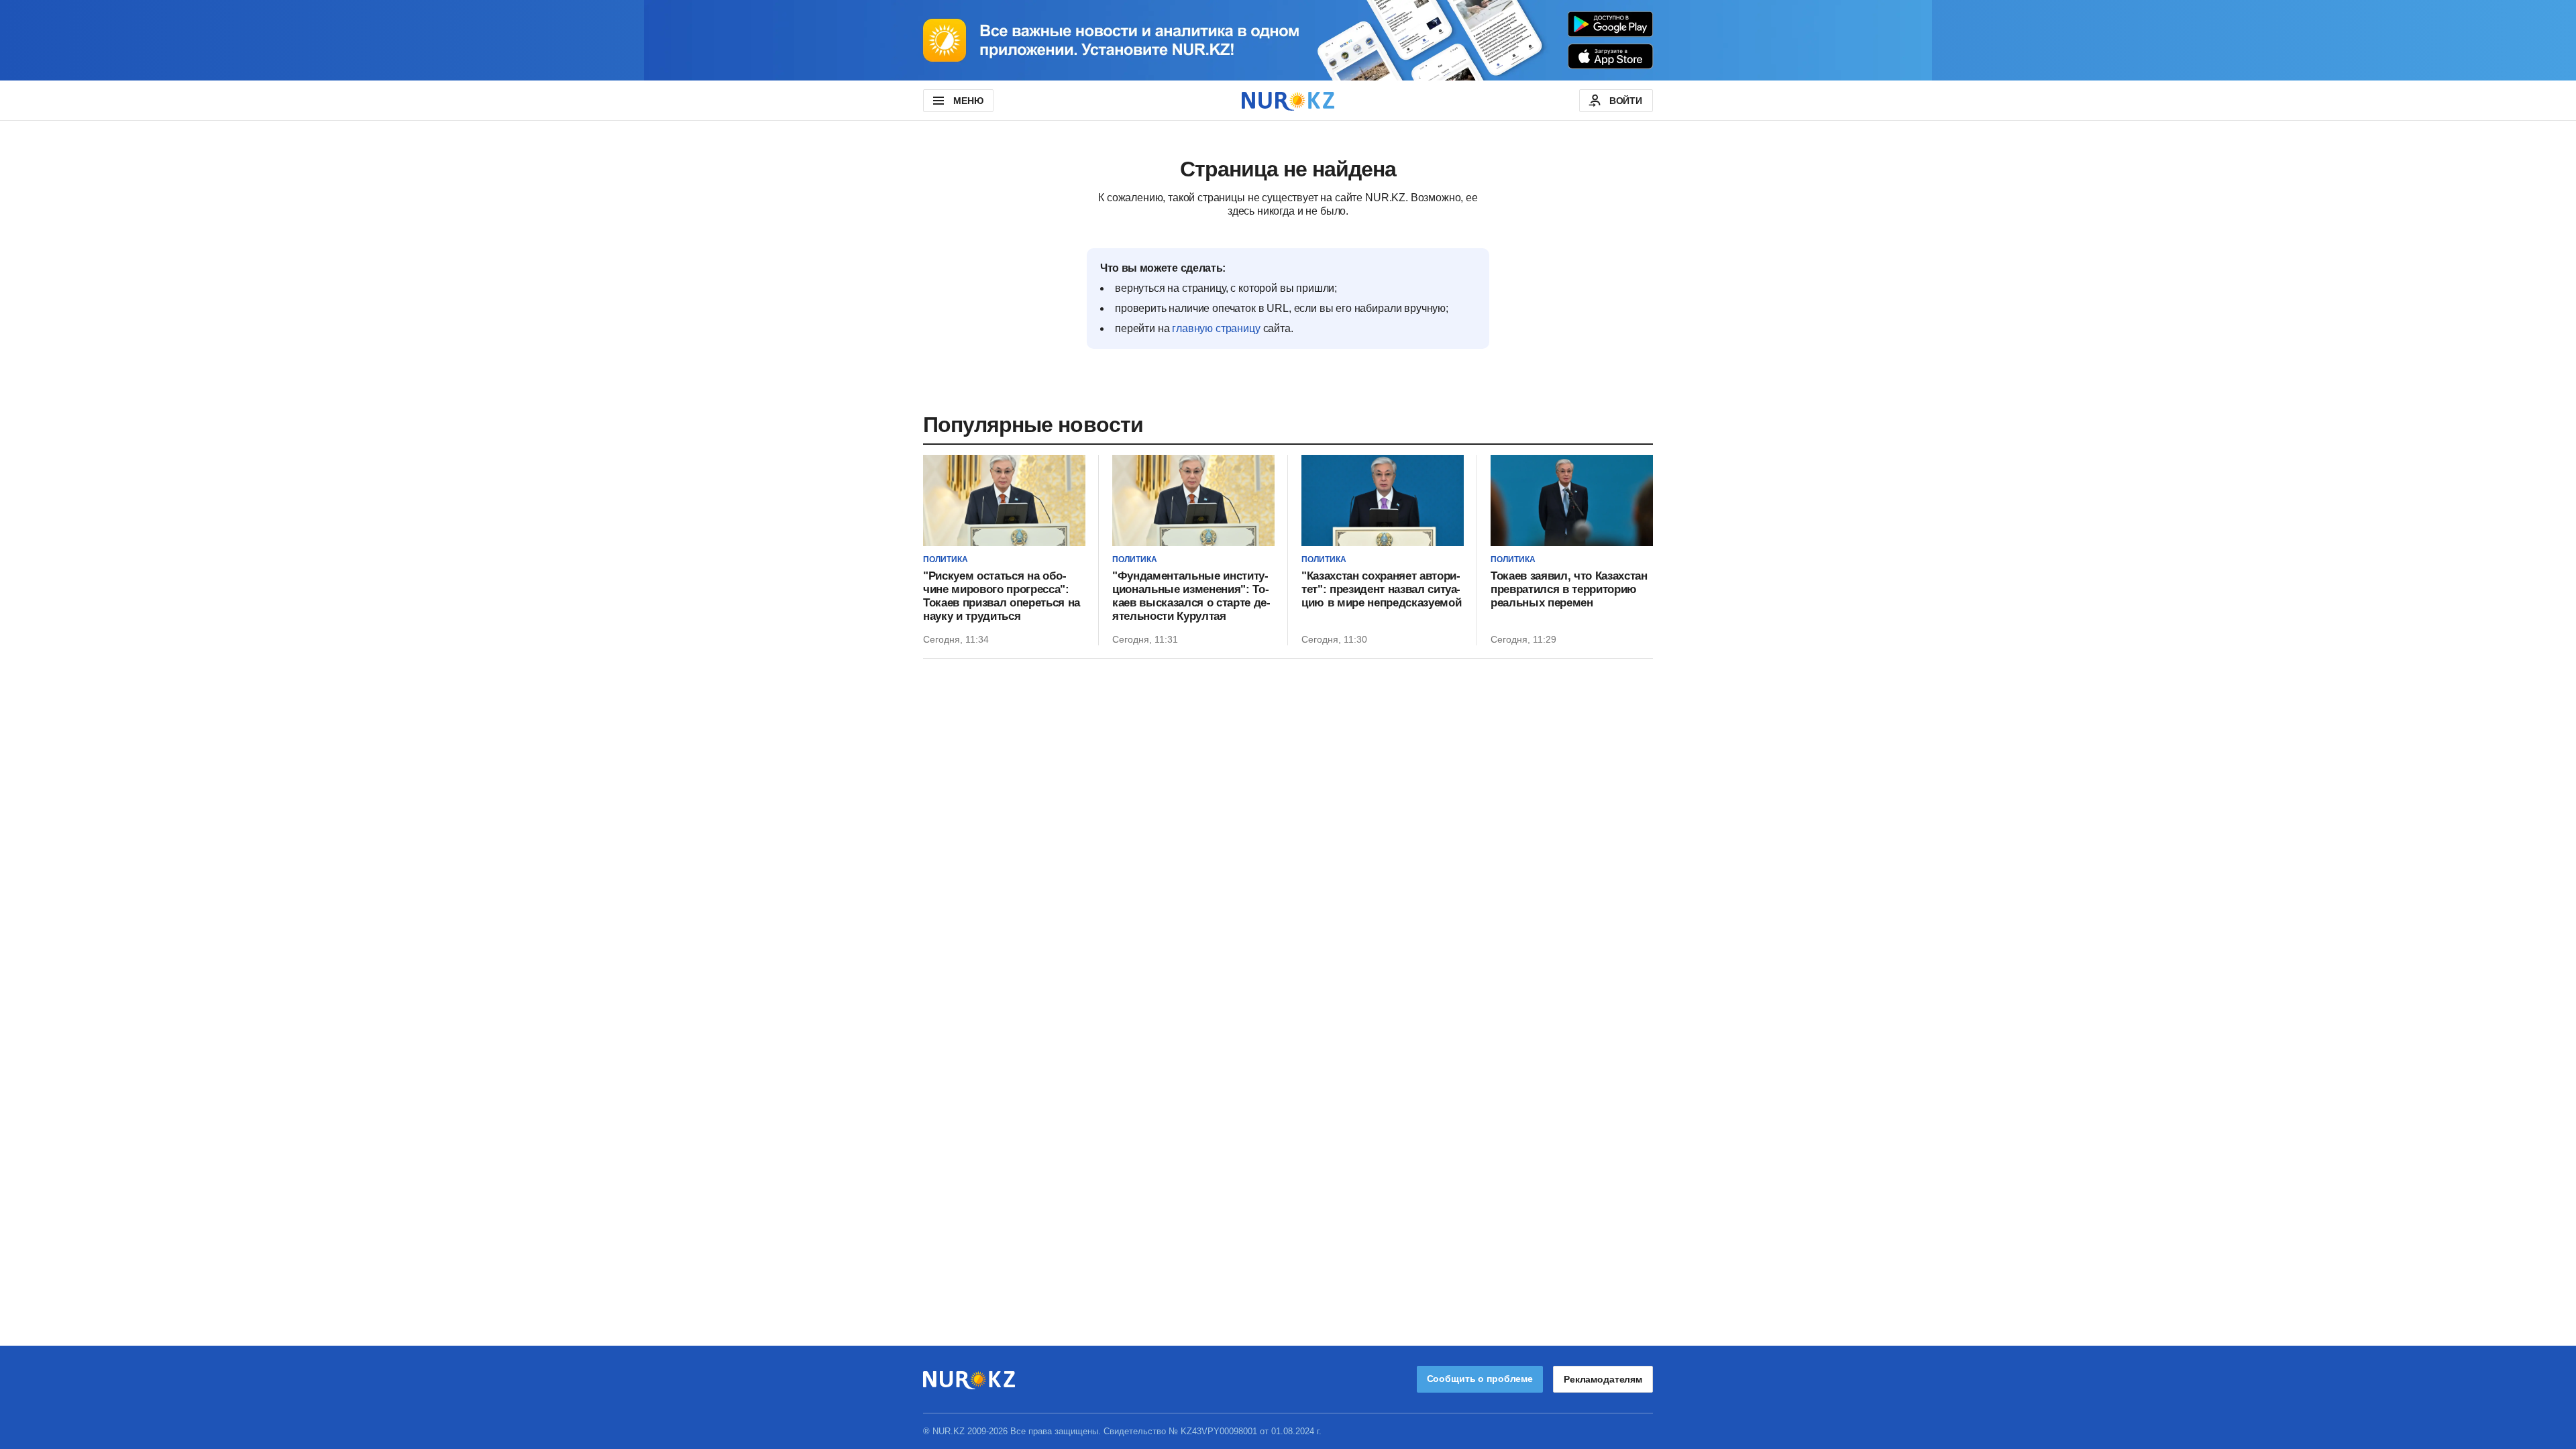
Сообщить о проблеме (1480, 1379)
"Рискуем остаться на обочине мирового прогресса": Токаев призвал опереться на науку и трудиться (1002, 596)
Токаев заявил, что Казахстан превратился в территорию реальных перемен (1569, 589)
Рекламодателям (1603, 1379)
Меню (968, 101)
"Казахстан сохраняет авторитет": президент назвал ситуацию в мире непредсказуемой (1381, 589)
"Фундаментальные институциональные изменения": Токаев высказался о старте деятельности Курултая (1191, 596)
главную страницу (1216, 328)
